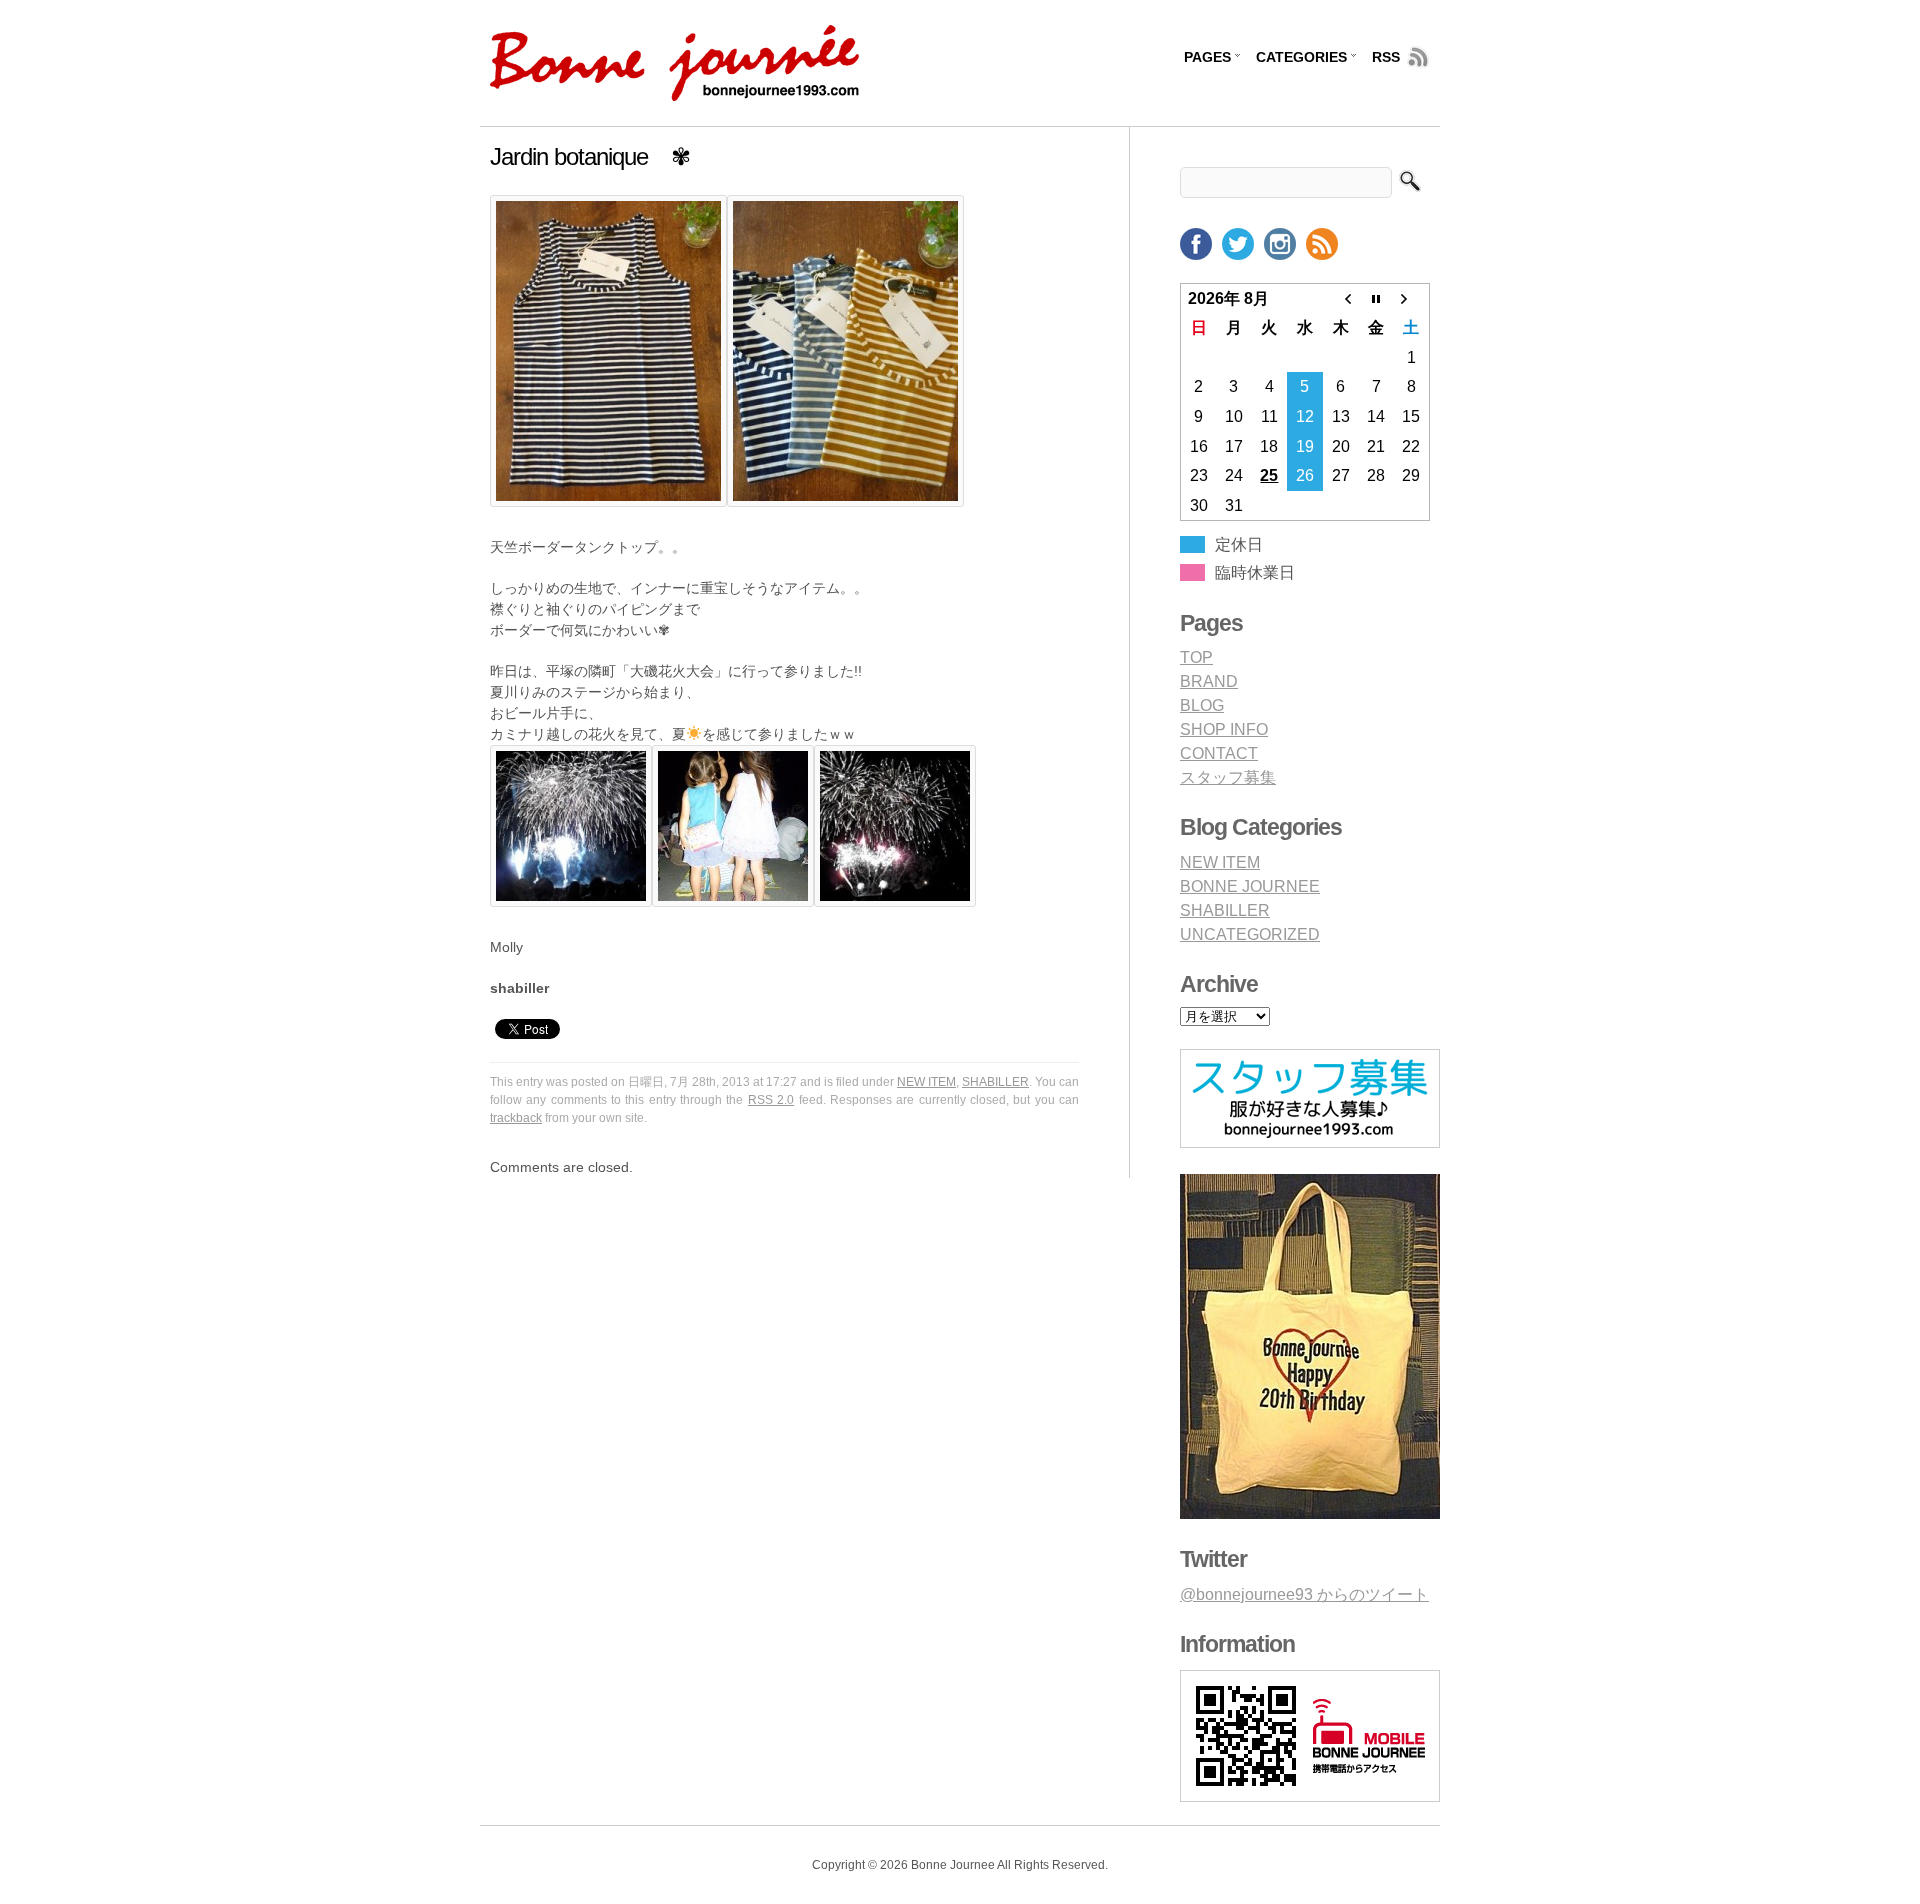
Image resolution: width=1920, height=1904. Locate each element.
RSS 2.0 (771, 1100)
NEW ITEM (926, 1082)
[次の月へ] (1412, 298)
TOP (1196, 657)
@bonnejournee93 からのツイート (1304, 1594)
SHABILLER (995, 1082)
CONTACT (1219, 753)
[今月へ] (1376, 298)
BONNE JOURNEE (1250, 886)
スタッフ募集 (1228, 777)
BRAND (1209, 681)
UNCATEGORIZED (1250, 934)
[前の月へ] (1341, 298)
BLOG (1202, 705)
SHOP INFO (1224, 729)
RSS (1386, 57)
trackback (516, 1118)
